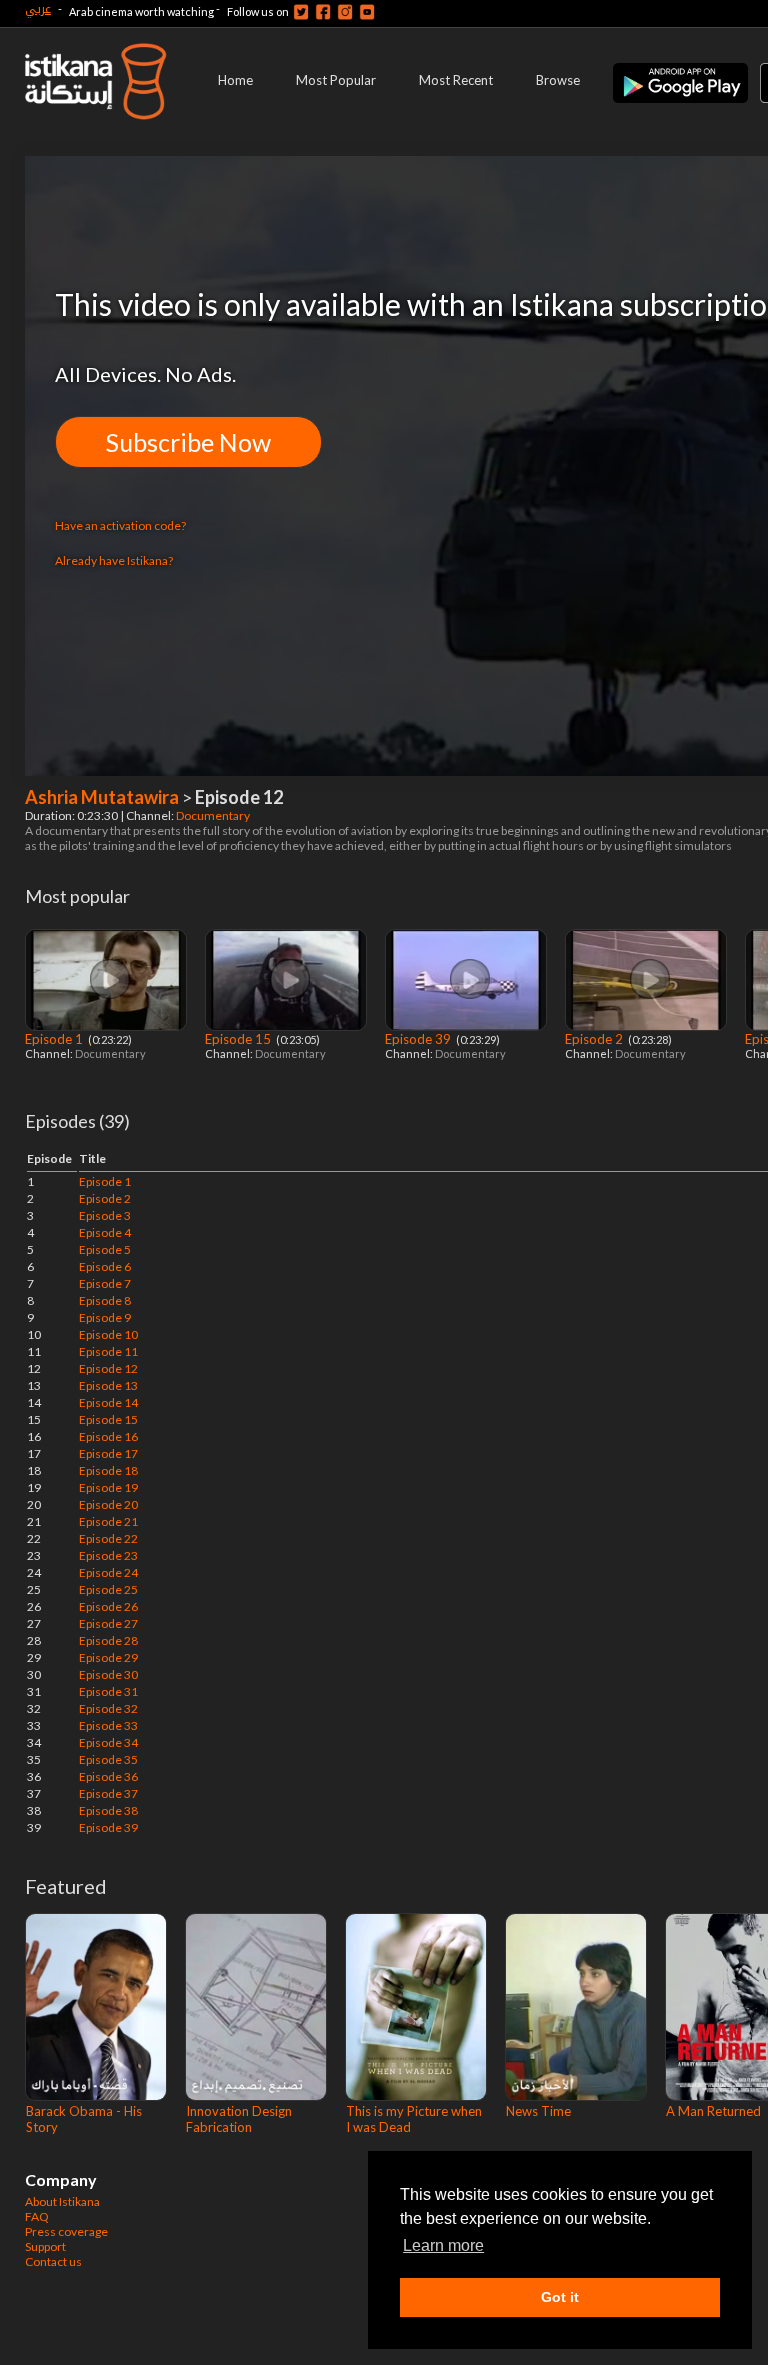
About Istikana (62, 2201)
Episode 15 (239, 1039)
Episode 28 (108, 1640)
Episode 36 (108, 1776)
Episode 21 (108, 1521)
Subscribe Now (188, 442)
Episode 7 (105, 1283)
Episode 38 (108, 1810)
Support (45, 2246)
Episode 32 (108, 1708)
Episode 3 (105, 1215)
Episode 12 (108, 1368)
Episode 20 (108, 1504)
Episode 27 (108, 1623)
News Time (538, 2111)
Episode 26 (108, 1606)
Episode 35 (108, 1759)
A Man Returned (713, 2111)
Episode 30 (108, 1674)
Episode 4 (105, 1232)
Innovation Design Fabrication (239, 2119)
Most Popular (336, 80)
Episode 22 (108, 1538)
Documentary (214, 815)
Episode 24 (108, 1572)
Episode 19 (108, 1487)
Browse (558, 80)
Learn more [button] (443, 2245)
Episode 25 (108, 1589)
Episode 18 (108, 1470)
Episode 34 (108, 1742)
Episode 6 (105, 1266)
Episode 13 (108, 1385)
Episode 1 (55, 1039)
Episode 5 (105, 1249)
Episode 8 (105, 1300)
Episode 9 (105, 1317)
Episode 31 (108, 1691)
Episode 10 (108, 1334)
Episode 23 (108, 1555)
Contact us (53, 2261)
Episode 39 (419, 1039)
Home (235, 80)
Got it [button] (560, 2297)
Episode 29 (108, 1657)
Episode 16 (108, 1436)
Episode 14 (108, 1402)
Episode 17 (108, 1453)
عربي (38, 8)
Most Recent (456, 80)
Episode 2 (595, 1039)
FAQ (37, 2216)
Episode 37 (108, 1793)
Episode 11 (108, 1351)
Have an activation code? (120, 525)
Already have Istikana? (114, 560)
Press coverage (66, 2231)
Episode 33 (108, 1725)
